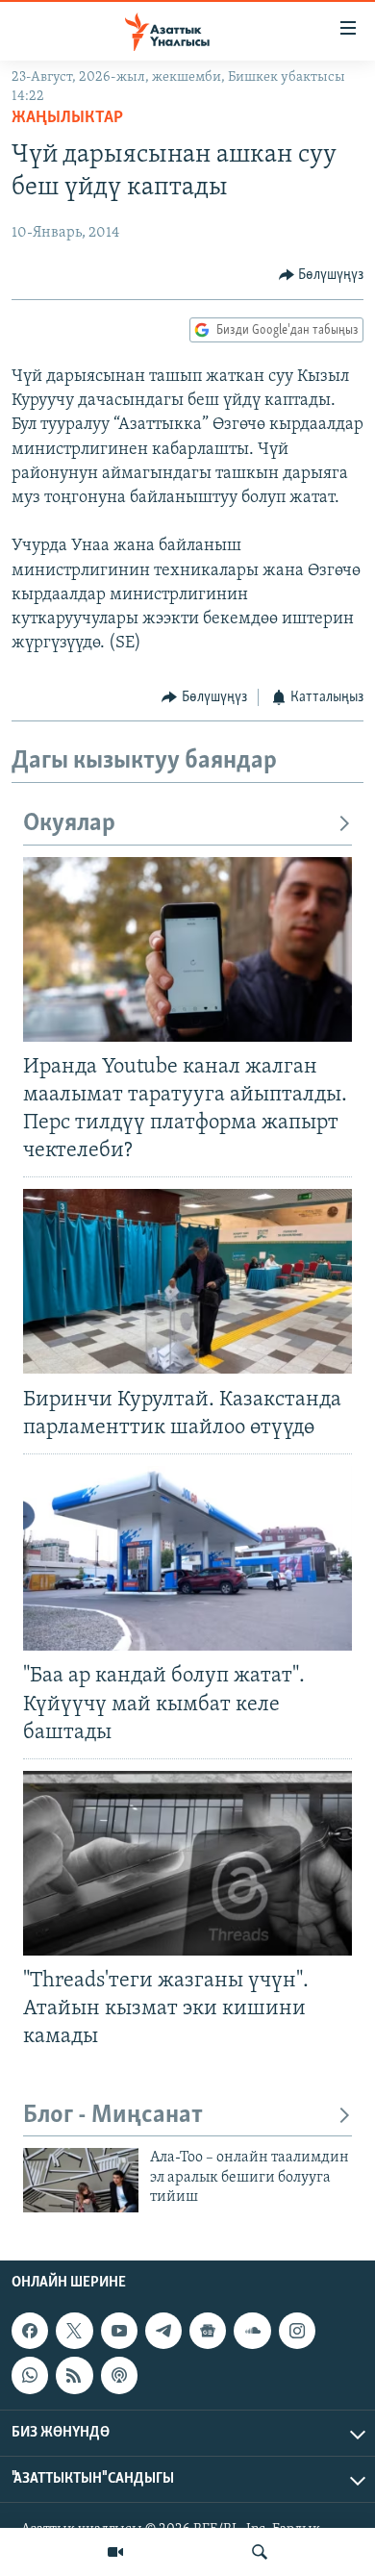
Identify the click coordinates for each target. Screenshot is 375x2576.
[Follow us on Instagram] (297, 2331)
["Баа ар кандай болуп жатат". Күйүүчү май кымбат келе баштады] (187, 1558)
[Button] (322, 275)
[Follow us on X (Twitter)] (74, 2331)
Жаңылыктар (67, 118)
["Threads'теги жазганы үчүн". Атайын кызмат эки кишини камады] (187, 1863)
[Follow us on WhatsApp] (30, 2375)
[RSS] (74, 2375)
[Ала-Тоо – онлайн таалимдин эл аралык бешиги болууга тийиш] (81, 2180)
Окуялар (69, 824)
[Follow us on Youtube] (119, 2331)
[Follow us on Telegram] (163, 2331)
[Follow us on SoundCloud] (252, 2331)
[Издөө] (260, 2552)
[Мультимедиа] (115, 2552)
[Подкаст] (119, 2375)
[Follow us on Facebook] (30, 2331)
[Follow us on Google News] (208, 2331)
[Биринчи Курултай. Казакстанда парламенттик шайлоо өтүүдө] (187, 1281)
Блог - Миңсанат (113, 2116)
